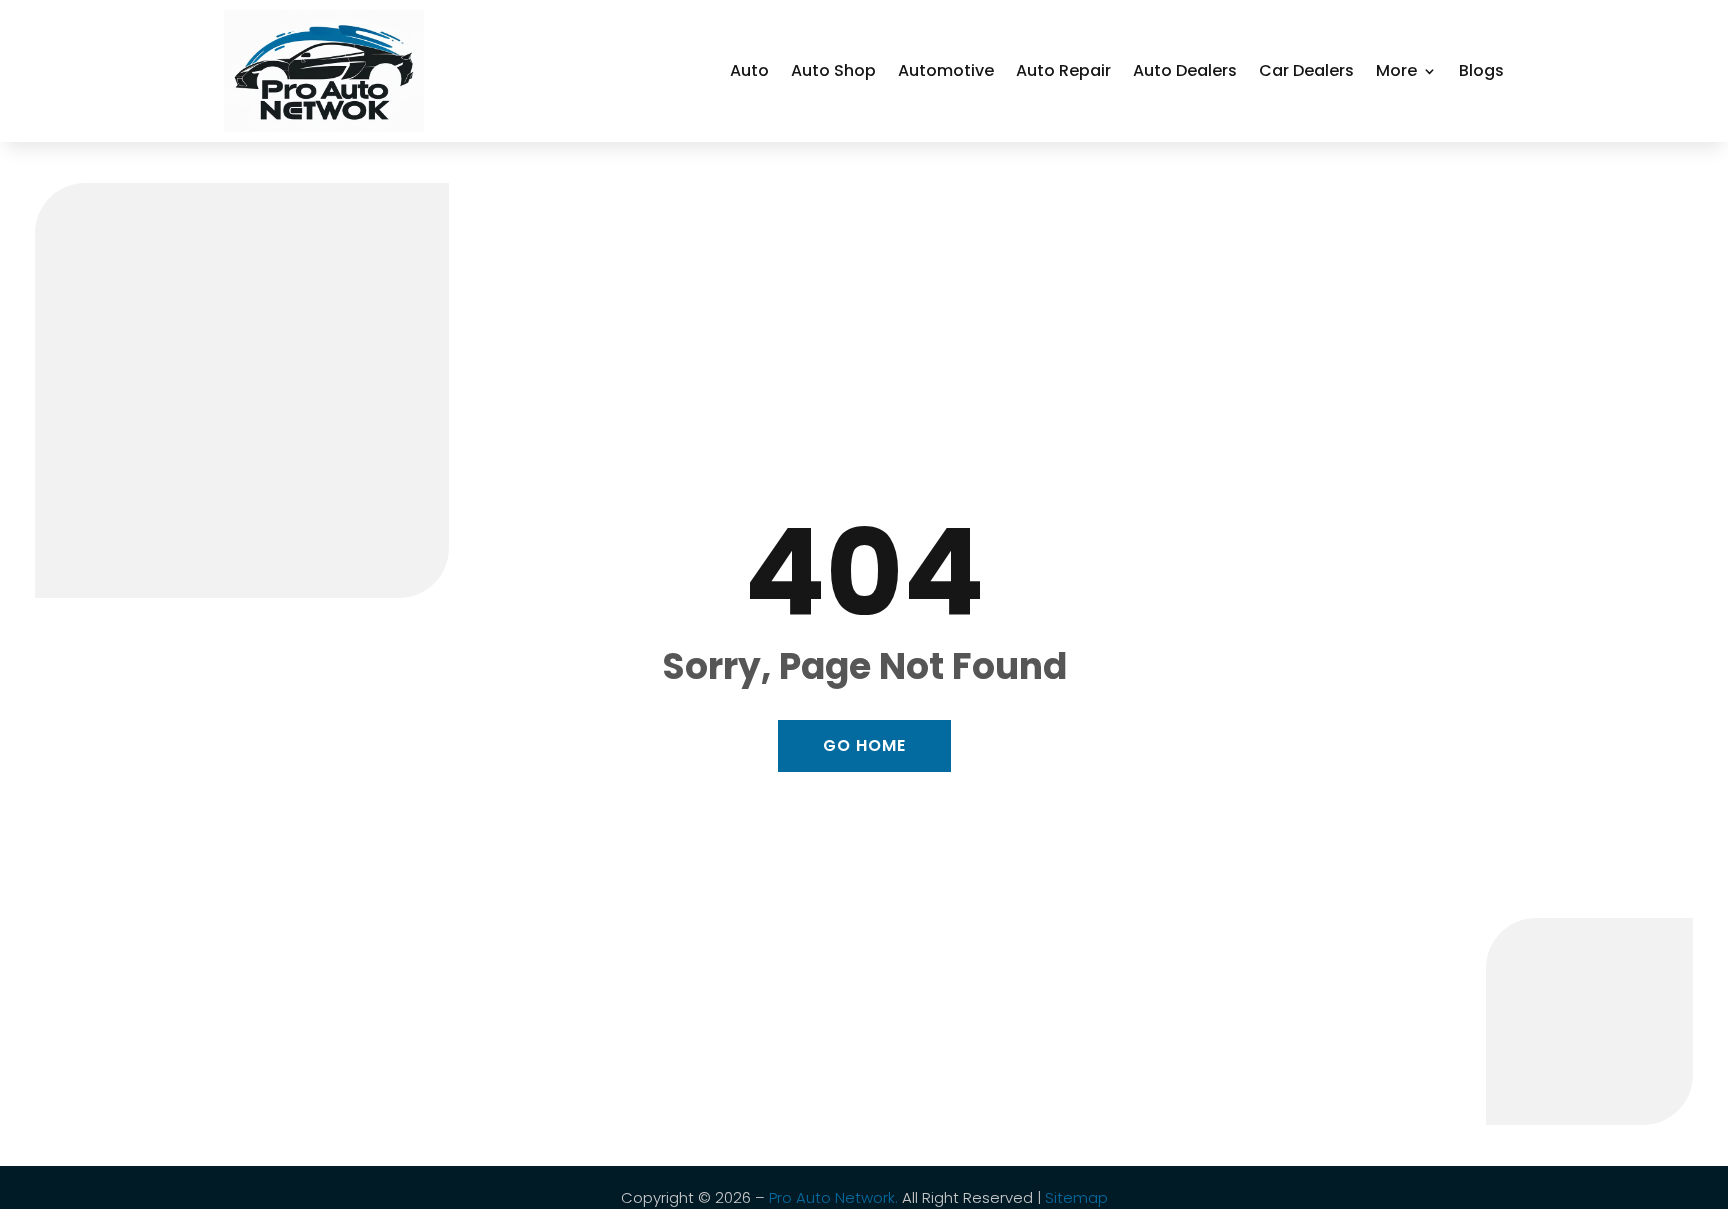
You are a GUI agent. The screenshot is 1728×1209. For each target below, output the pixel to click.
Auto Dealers (1185, 70)
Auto (749, 70)
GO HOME (864, 745)
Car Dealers (1306, 70)
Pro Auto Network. (833, 1197)
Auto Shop (833, 70)
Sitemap (1076, 1197)
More (1396, 70)
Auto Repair (1063, 70)
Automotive (946, 70)
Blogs (1481, 70)
